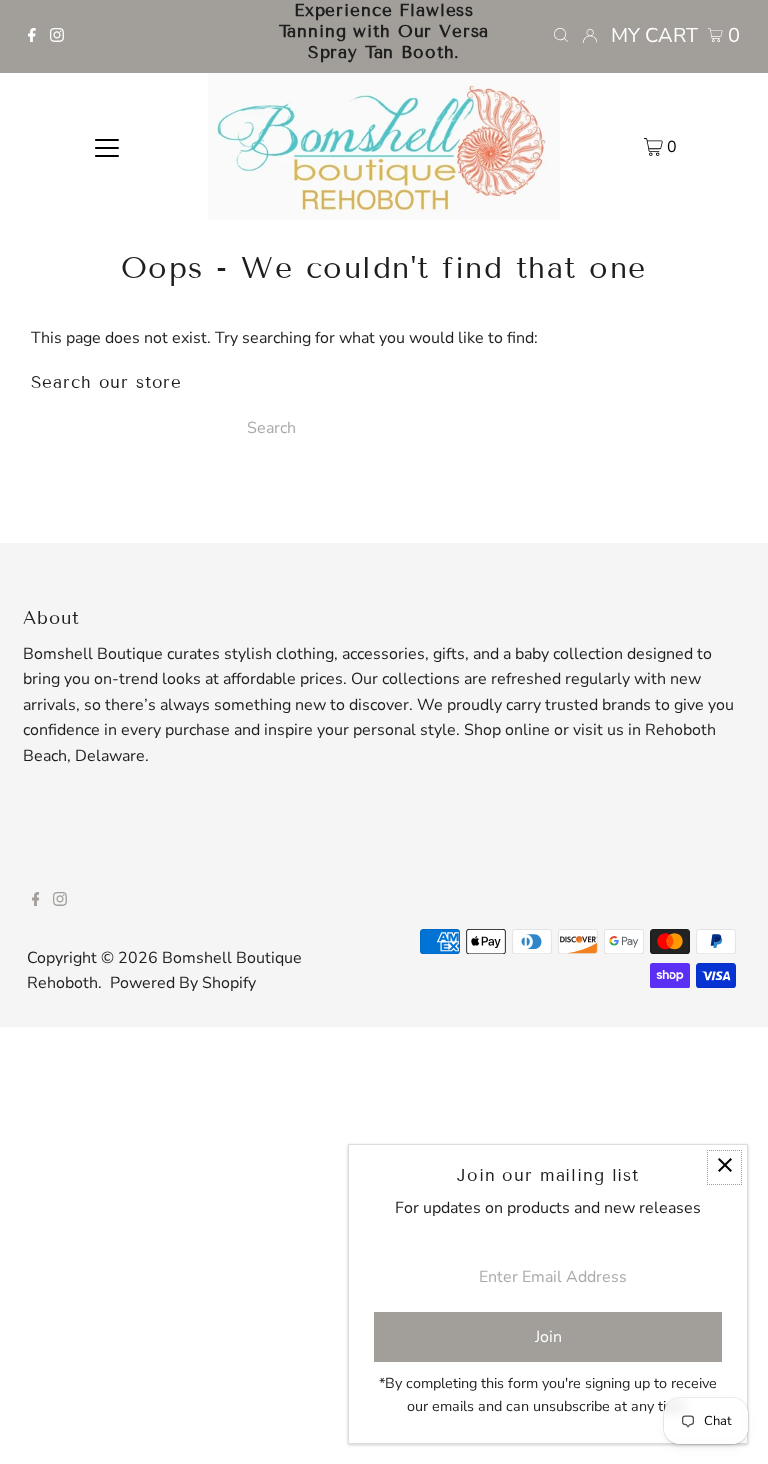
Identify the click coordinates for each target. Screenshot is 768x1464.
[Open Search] (561, 36)
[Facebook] (32, 37)
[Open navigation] (107, 146)
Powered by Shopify (183, 983)
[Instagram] (57, 37)
